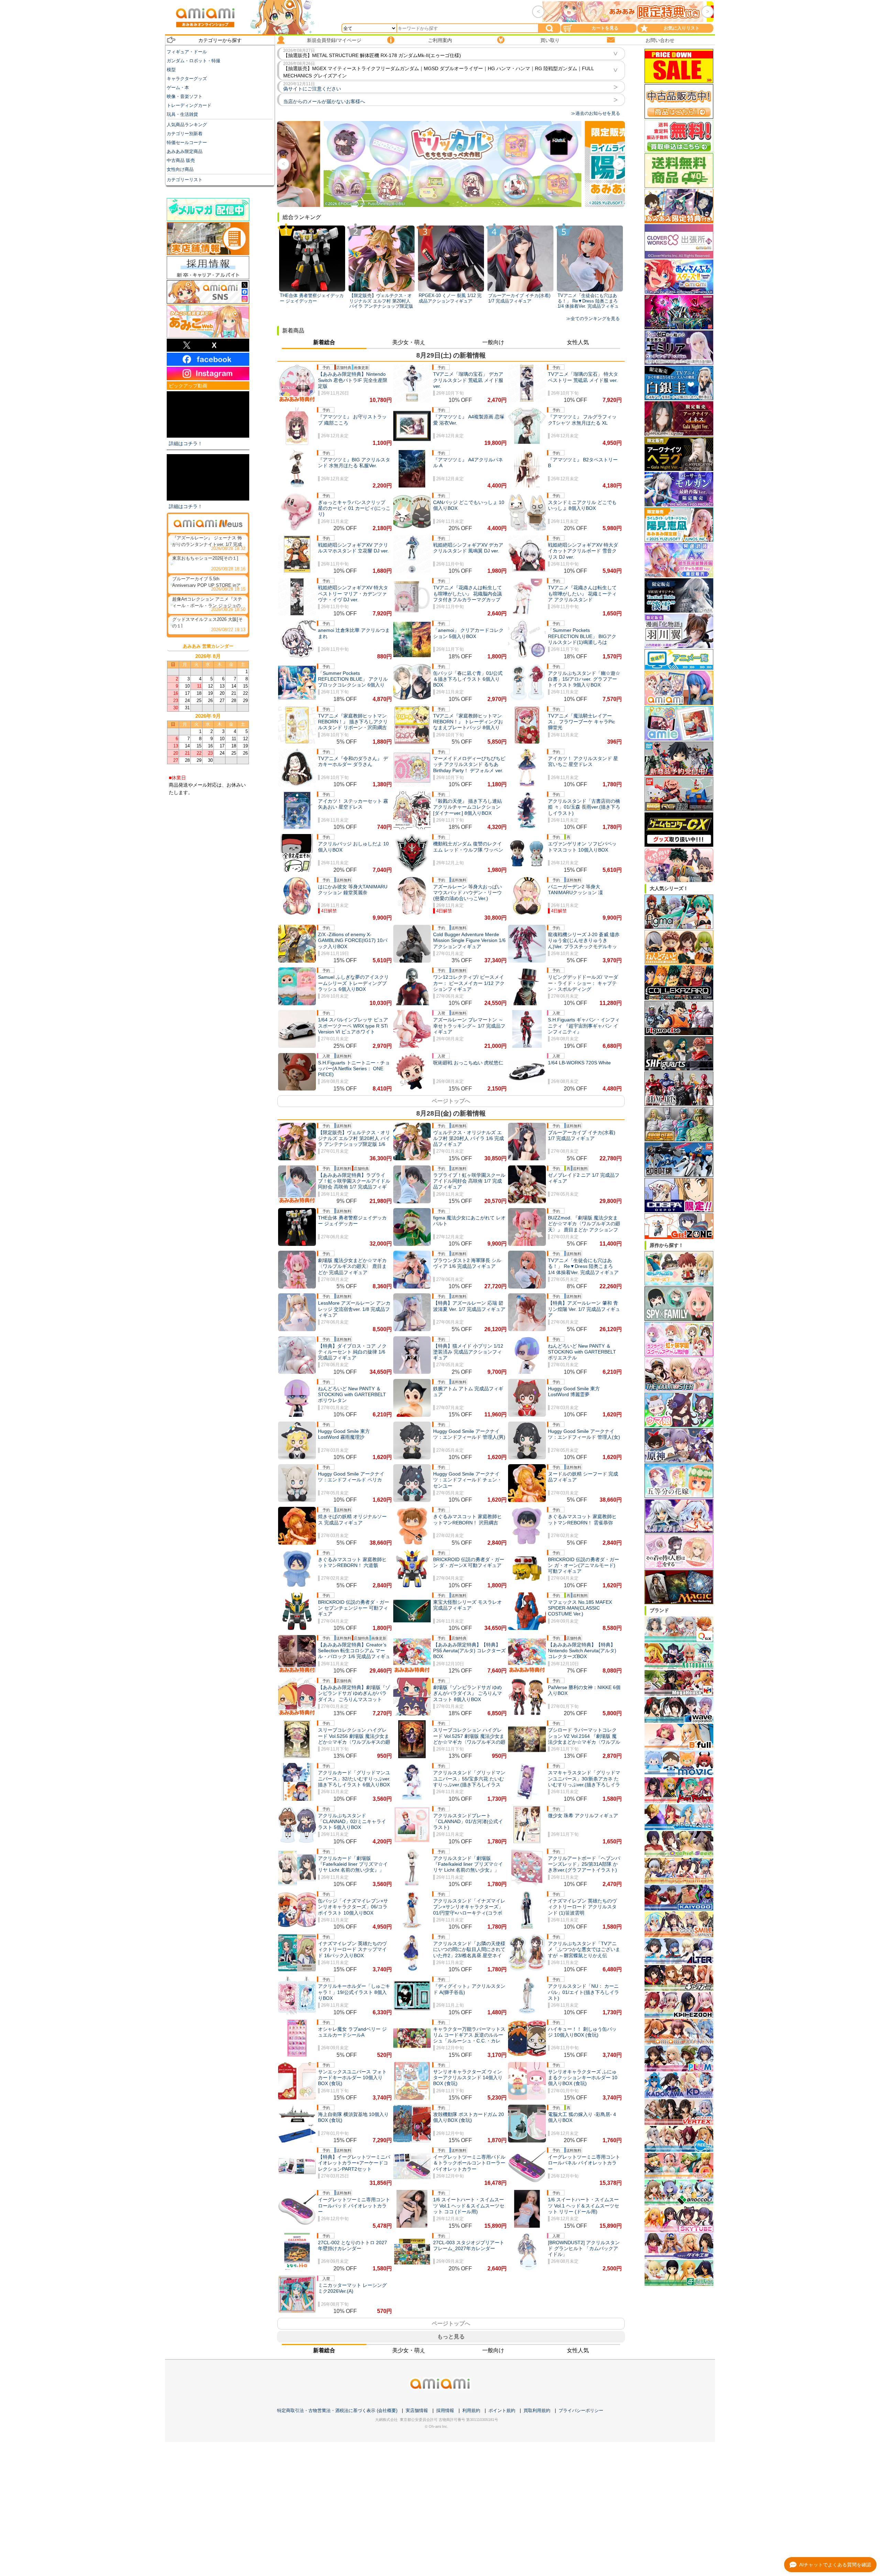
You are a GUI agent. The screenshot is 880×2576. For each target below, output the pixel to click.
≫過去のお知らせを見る (596, 113)
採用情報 (445, 2410)
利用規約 (471, 2410)
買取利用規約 (537, 2410)
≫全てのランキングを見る (593, 319)
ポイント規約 (502, 2410)
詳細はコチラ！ (186, 443)
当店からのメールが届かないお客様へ (324, 101)
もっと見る (451, 2337)
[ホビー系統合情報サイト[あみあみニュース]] (208, 523)
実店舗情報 (417, 2410)
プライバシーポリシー (581, 2410)
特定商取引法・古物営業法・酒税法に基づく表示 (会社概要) (337, 2410)
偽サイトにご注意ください (312, 89)
